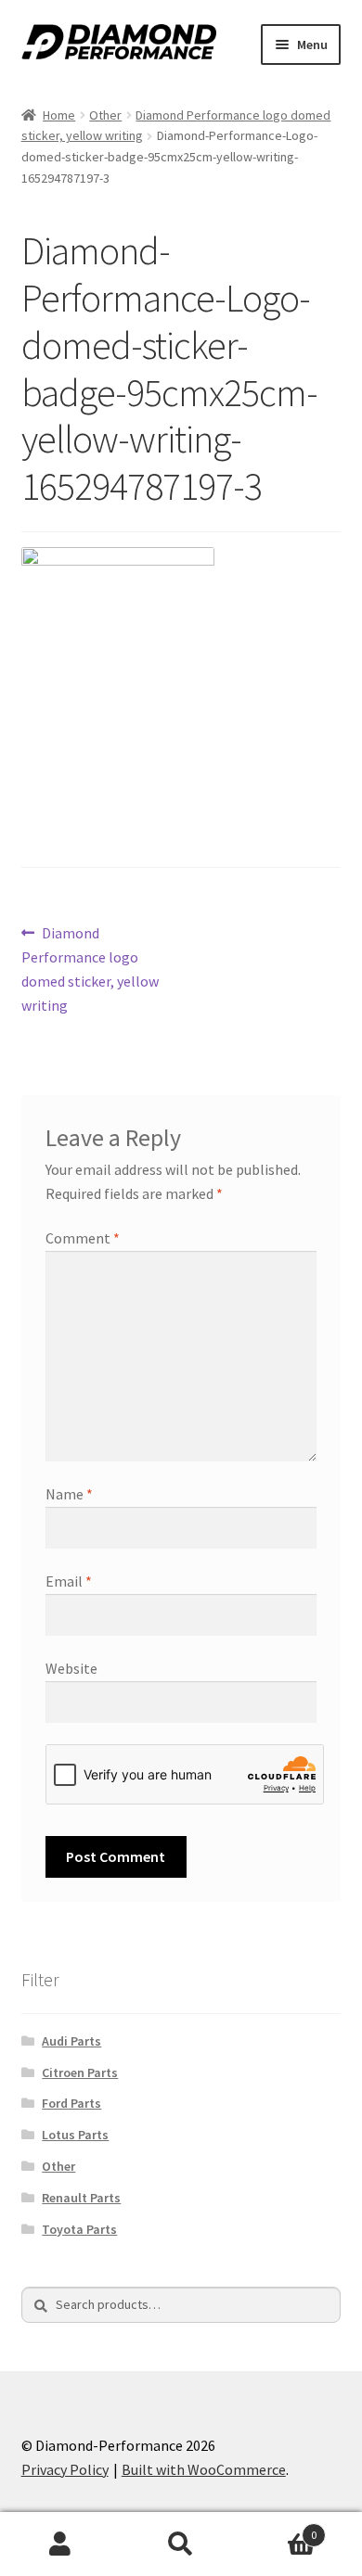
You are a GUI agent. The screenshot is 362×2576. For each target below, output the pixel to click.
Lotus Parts (75, 2135)
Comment (83, 1238)
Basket (279, 2528)
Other (105, 115)
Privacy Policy (65, 2469)
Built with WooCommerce (204, 2469)
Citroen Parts (80, 2072)
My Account (60, 2544)
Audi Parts (71, 2041)
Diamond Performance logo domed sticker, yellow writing (90, 969)
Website (71, 1668)
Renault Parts (81, 2198)
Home (59, 115)
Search (181, 2544)
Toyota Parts (79, 2229)
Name (69, 1494)
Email (69, 1581)
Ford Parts (71, 2103)
